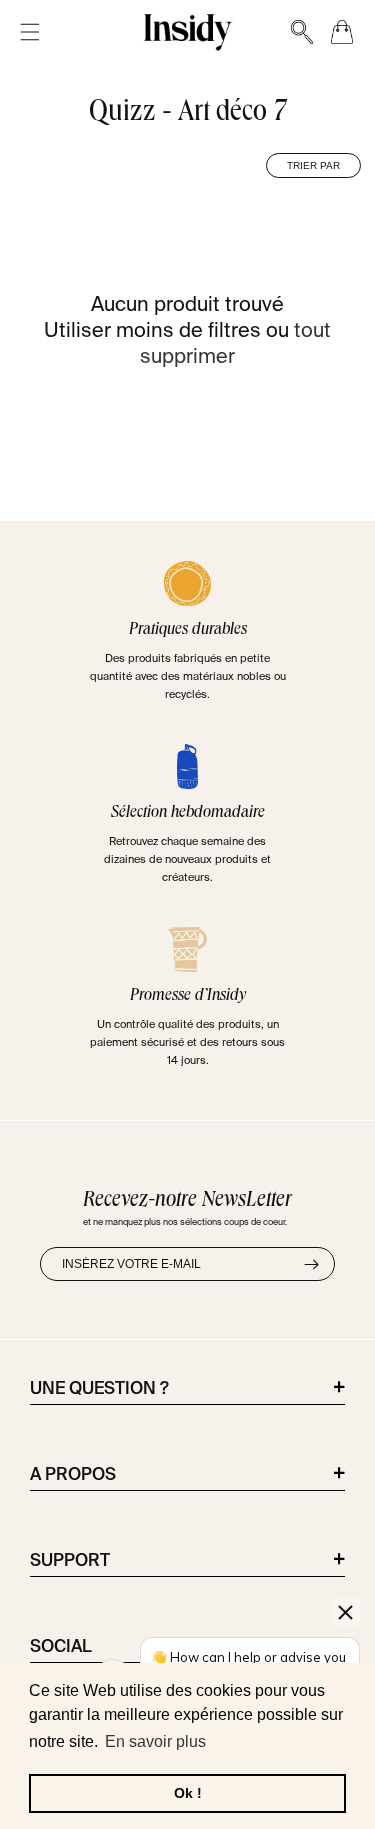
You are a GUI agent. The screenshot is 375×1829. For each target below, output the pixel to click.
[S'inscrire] (311, 1264)
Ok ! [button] (188, 1793)
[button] (30, 32)
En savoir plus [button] (155, 1741)
